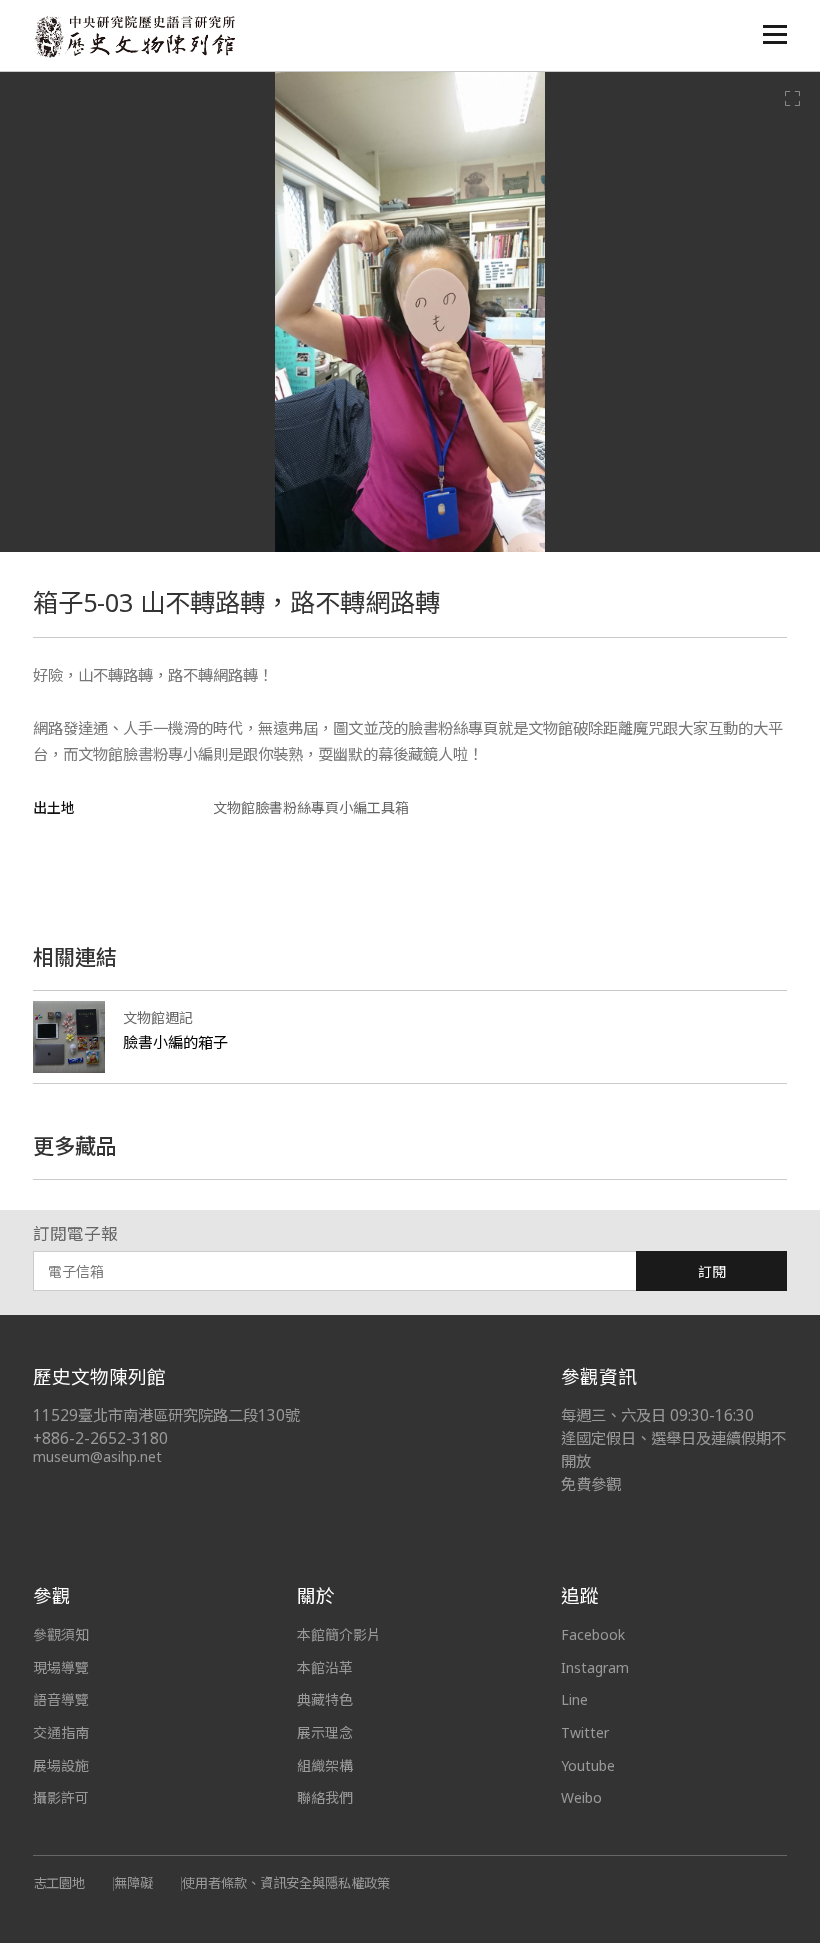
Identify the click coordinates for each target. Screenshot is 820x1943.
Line (574, 1699)
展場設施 (61, 1765)
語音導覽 (61, 1699)
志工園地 (59, 1883)
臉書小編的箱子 (175, 1042)
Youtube (588, 1765)
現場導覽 (61, 1667)
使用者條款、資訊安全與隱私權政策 (286, 1883)
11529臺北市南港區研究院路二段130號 (166, 1415)
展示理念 (325, 1732)
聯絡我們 (325, 1797)
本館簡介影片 (339, 1634)
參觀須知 (61, 1634)
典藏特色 (325, 1699)
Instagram (595, 1667)
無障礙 (133, 1883)
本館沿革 (325, 1667)
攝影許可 (61, 1797)
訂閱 (712, 1271)
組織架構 (325, 1765)
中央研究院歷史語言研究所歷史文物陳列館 (134, 36)
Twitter (585, 1732)
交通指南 (61, 1732)
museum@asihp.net (97, 1456)
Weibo (581, 1797)
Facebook (593, 1634)
